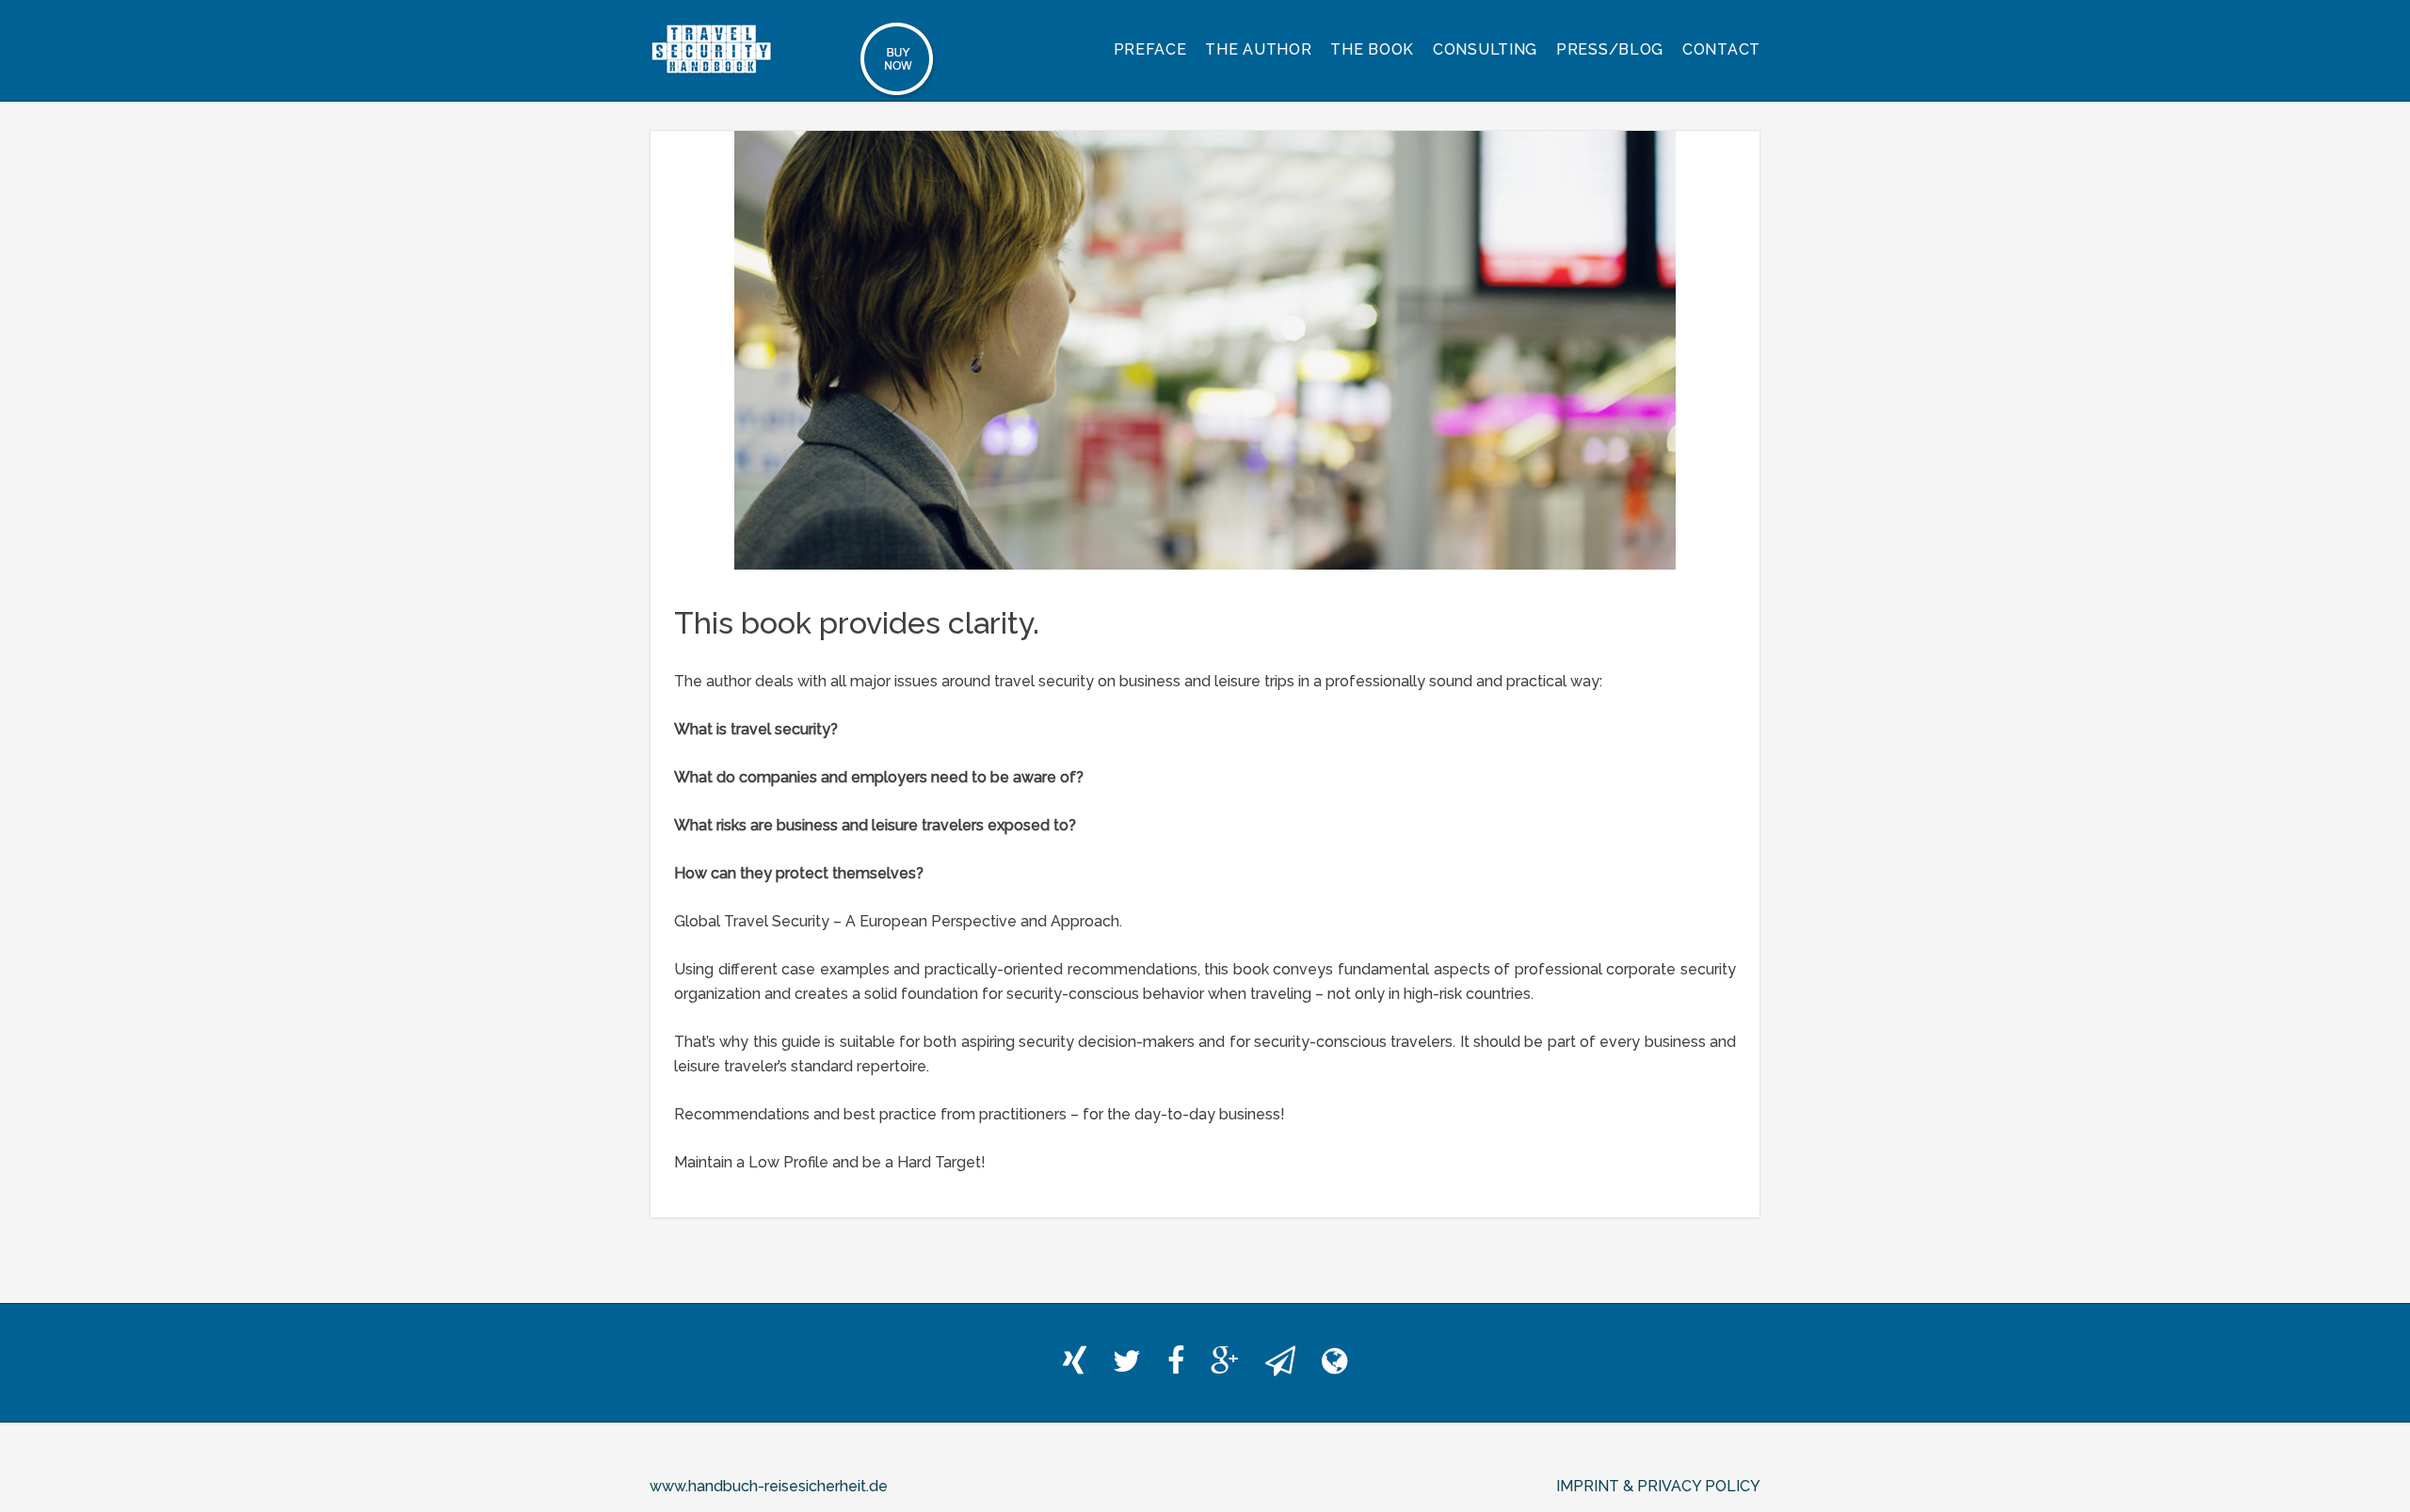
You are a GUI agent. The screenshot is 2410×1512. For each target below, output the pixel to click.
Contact (1721, 49)
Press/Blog (1610, 49)
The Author (1258, 49)
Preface (1150, 49)
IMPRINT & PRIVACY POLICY (1658, 1486)
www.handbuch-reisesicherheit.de (769, 1486)
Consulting (1485, 49)
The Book (1372, 49)
